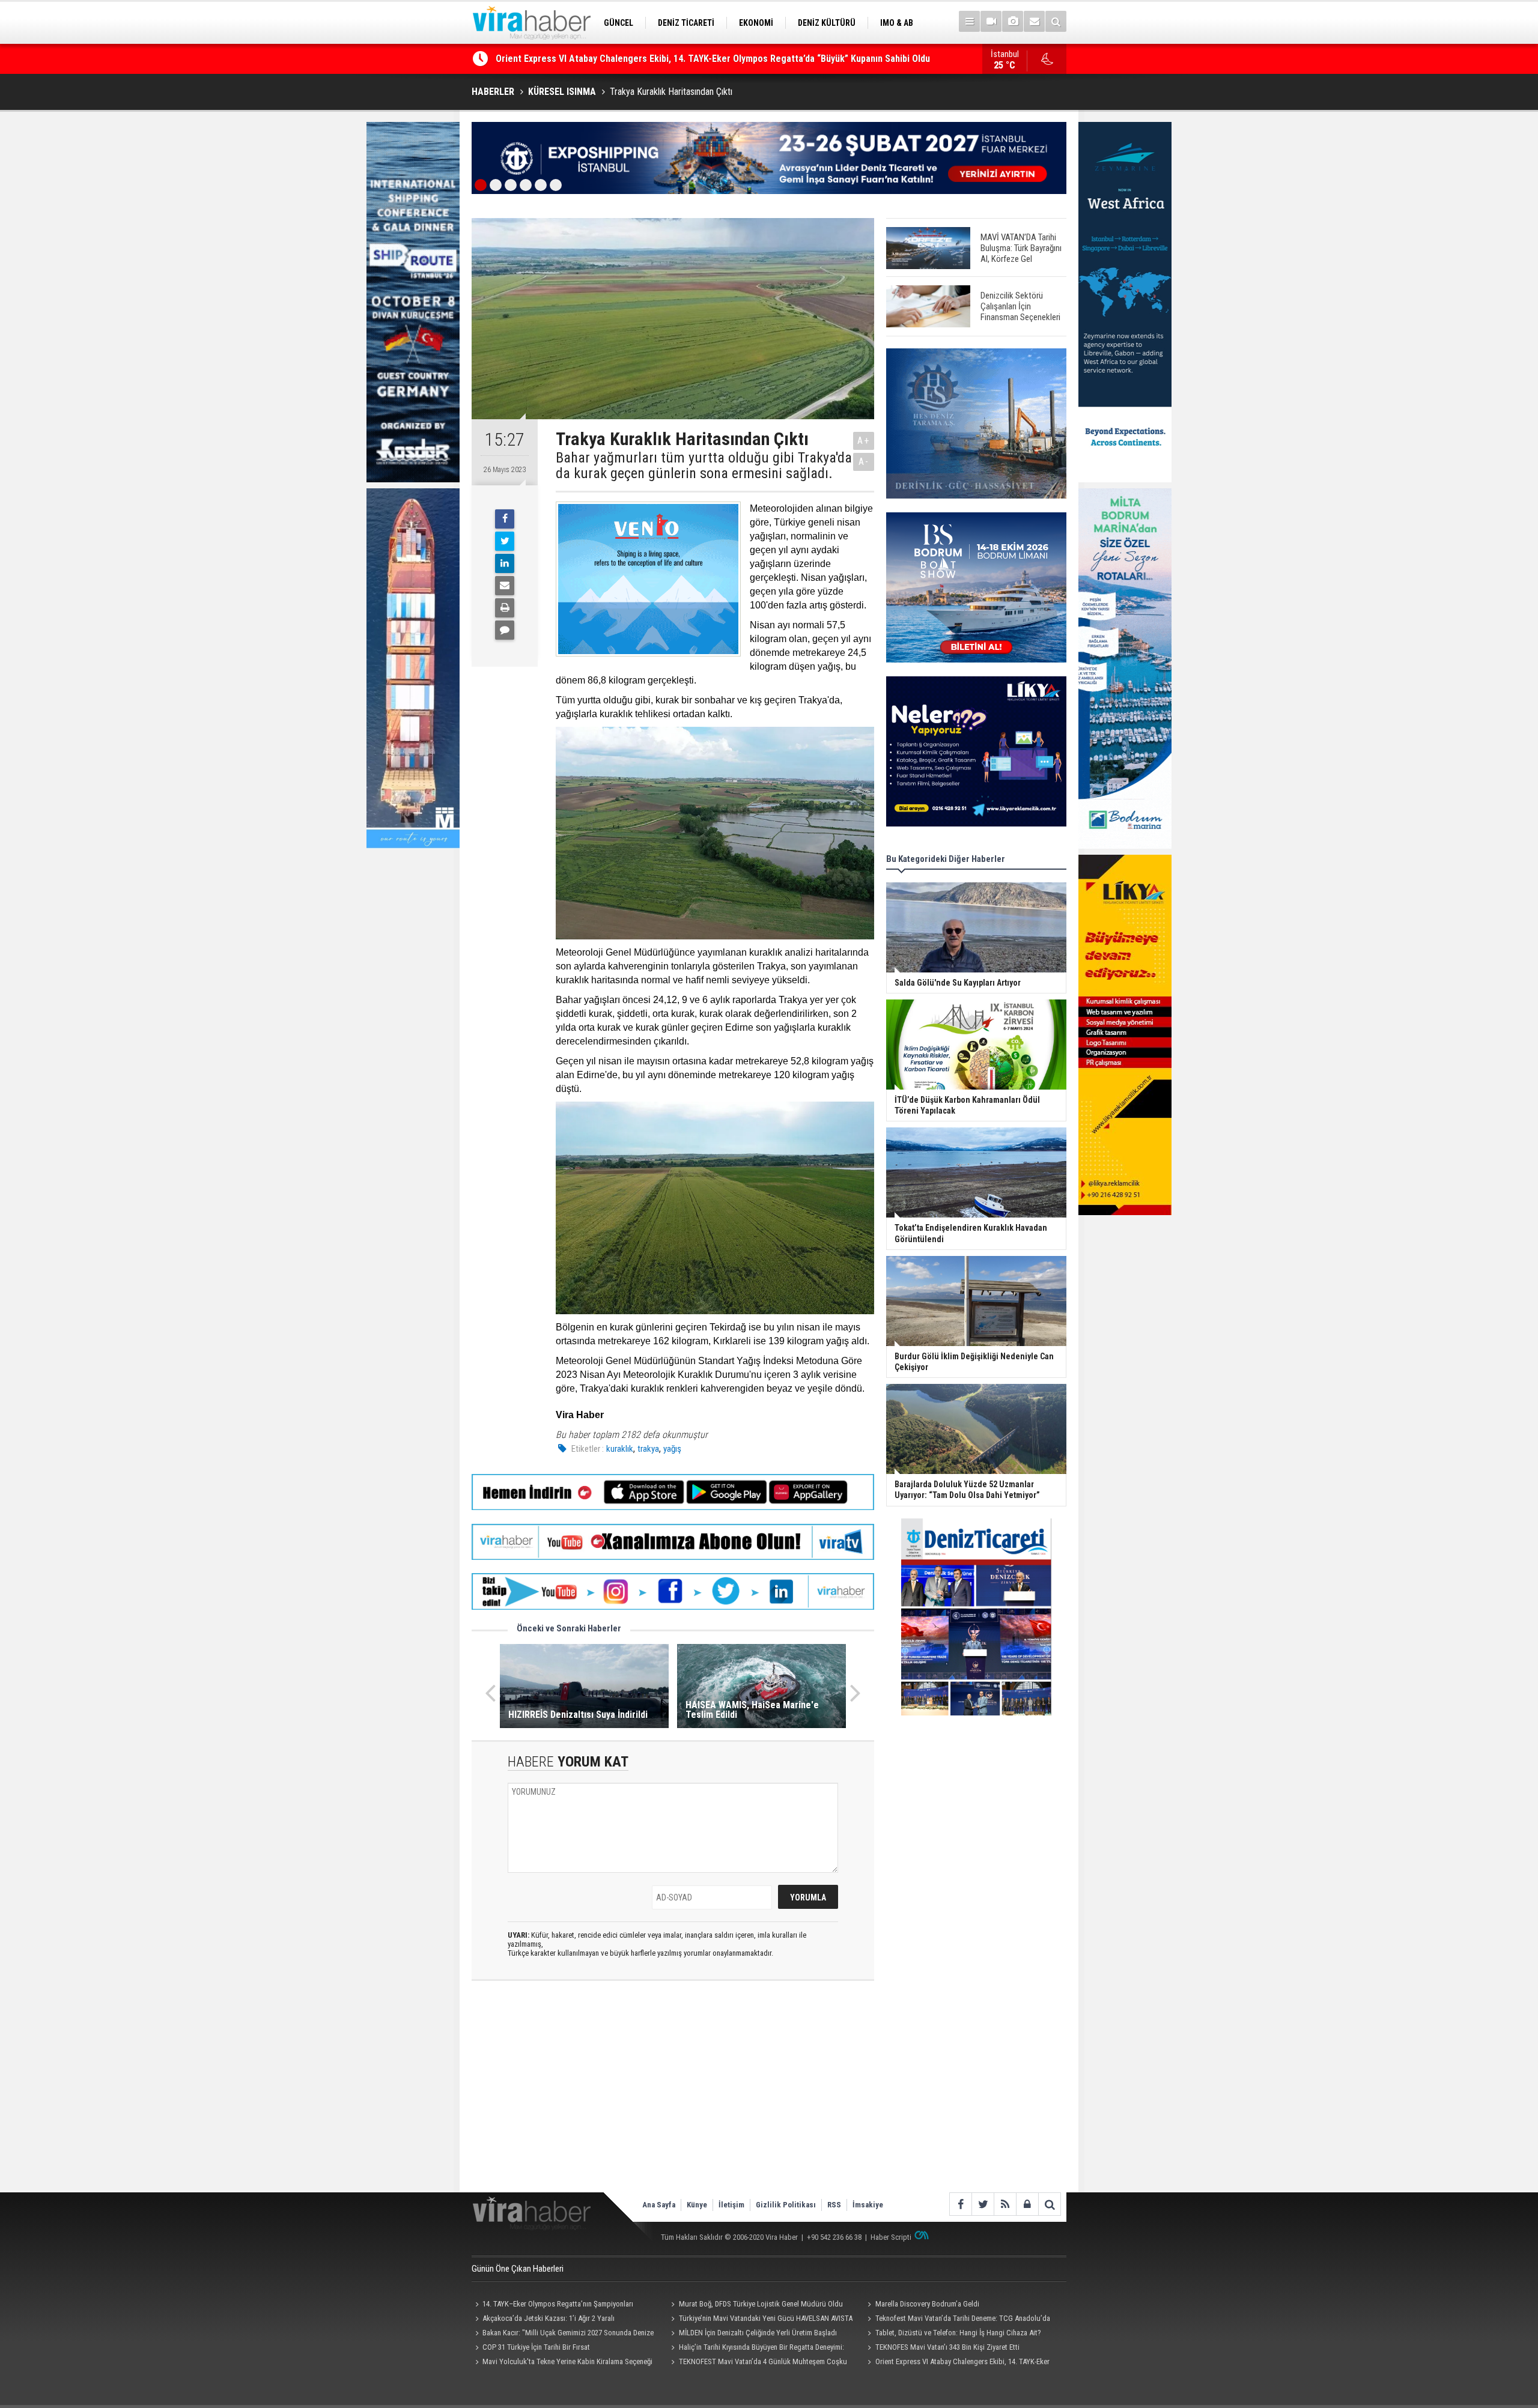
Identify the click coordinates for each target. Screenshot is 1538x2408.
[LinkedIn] (505, 563)
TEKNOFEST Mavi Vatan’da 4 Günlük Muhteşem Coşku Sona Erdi (758, 2363)
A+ (864, 441)
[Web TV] (991, 21)
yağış (672, 1449)
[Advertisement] (673, 2096)
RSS (834, 2205)
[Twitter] (505, 541)
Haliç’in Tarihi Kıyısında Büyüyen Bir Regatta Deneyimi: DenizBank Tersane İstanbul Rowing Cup (690, 59)
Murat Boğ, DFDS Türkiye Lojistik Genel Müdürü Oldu (761, 2304)
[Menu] (969, 21)
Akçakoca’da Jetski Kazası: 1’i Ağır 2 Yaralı (549, 2318)
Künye (697, 2205)
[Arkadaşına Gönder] (505, 586)
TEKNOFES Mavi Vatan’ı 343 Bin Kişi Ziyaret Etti (947, 2347)
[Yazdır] (505, 608)
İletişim (731, 2205)
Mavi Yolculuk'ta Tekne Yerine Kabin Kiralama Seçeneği (567, 2361)
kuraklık (620, 1449)
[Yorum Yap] (505, 630)
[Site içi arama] (1056, 21)
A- (864, 462)
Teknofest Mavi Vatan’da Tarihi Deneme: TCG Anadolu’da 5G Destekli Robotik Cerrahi (957, 2320)
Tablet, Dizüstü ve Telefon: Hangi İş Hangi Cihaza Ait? (958, 2333)
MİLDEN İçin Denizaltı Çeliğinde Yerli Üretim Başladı (758, 2333)
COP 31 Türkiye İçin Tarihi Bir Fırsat (536, 2347)
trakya (648, 1449)
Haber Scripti (891, 2237)
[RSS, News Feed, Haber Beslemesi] (1005, 2204)
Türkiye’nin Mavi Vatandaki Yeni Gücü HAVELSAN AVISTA (766, 2318)
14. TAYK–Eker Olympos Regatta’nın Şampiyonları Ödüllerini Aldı (552, 2305)
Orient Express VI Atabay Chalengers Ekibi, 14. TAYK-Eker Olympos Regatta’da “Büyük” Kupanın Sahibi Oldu (956, 2363)
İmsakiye (868, 2205)
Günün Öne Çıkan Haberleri (518, 2269)
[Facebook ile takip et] (960, 2204)
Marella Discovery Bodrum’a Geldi (927, 2304)
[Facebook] (505, 519)
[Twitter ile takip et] (983, 2204)
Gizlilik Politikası (786, 2205)
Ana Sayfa (659, 2205)
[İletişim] (1034, 21)
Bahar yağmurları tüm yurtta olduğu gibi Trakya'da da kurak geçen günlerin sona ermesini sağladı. (704, 466)
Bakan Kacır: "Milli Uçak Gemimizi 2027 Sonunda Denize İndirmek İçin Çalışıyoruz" (563, 2334)
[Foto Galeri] (1013, 21)
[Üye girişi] (1027, 2204)
